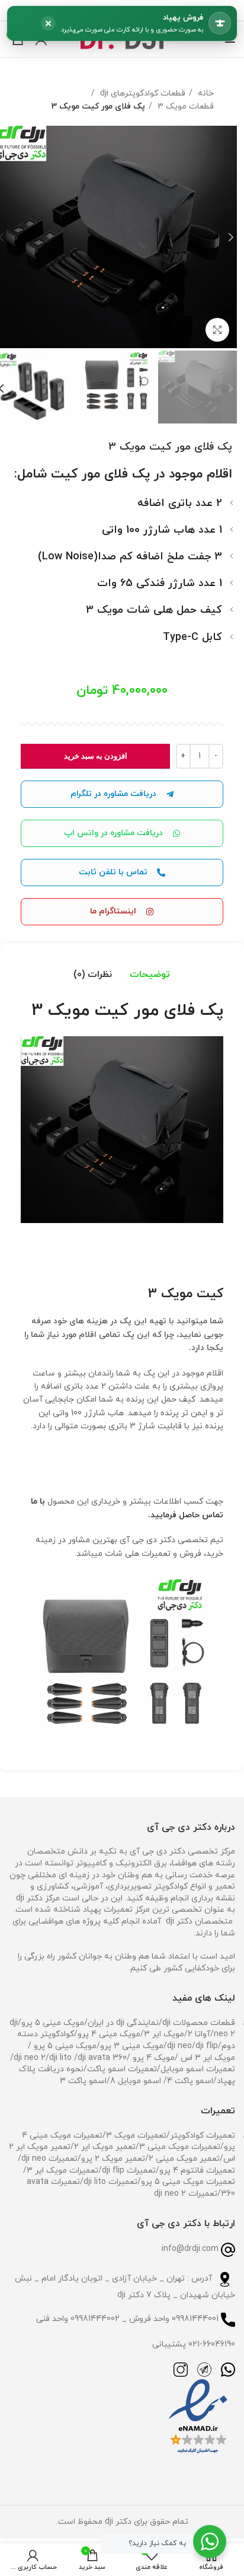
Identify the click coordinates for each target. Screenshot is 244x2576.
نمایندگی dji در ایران (123, 2023)
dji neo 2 (30, 2058)
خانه (205, 93)
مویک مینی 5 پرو (53, 2023)
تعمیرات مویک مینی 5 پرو (188, 2182)
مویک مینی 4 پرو (109, 2034)
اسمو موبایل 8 (136, 2081)
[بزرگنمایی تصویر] (217, 330)
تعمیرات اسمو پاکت (122, 2069)
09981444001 (195, 2319)
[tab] (150, 975)
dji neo (179, 2046)
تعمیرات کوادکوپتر (203, 2136)
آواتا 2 (199, 2034)
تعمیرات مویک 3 (136, 2136)
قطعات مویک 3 (184, 106)
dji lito (62, 2058)
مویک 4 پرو (152, 2058)
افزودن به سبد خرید (96, 756)
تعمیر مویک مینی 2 (184, 2159)
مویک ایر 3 (164, 2034)
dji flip (207, 2046)
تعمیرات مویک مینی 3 (180, 2147)
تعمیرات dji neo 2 (186, 2194)
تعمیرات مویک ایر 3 (62, 2171)
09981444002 (95, 2319)
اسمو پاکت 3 (83, 2081)
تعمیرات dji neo (49, 2159)
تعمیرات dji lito (110, 2182)
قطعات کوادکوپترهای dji (142, 93)
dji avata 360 (102, 2058)
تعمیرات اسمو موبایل (198, 2069)
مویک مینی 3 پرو (132, 2046)
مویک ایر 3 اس (207, 2058)
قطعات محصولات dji (199, 2023)
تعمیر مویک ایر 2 (105, 2147)
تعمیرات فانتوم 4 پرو (197, 2171)
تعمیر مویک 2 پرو (113, 2159)
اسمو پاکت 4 (190, 2081)
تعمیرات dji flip (129, 2171)
